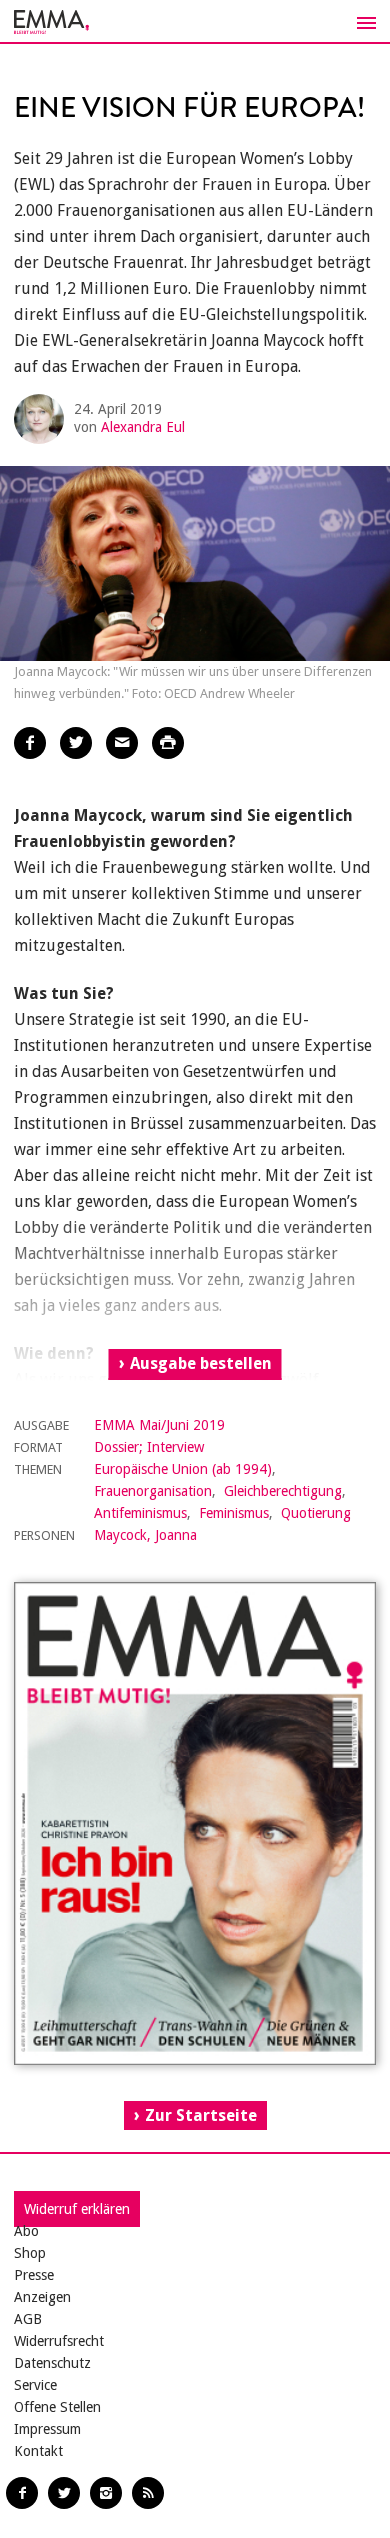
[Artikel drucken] (168, 743)
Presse (34, 2275)
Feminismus (234, 1513)
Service (35, 2385)
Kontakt (38, 2451)
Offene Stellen (57, 2407)
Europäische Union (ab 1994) (183, 1469)
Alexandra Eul (143, 427)
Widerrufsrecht (59, 2341)
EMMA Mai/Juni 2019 (159, 1425)
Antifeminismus (140, 1513)
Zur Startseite (201, 2115)
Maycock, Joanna (145, 1535)
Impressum (47, 2429)
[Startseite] (195, 22)
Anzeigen (42, 2297)
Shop (30, 2253)
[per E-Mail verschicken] (122, 743)
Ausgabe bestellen (201, 1363)
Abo (26, 2231)
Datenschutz (52, 2363)
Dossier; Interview (149, 1447)
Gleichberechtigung (283, 1491)
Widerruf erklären (77, 2209)
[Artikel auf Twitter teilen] (76, 743)
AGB (28, 2319)
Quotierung (316, 1513)
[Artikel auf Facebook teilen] (30, 743)
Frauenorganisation (153, 1491)
